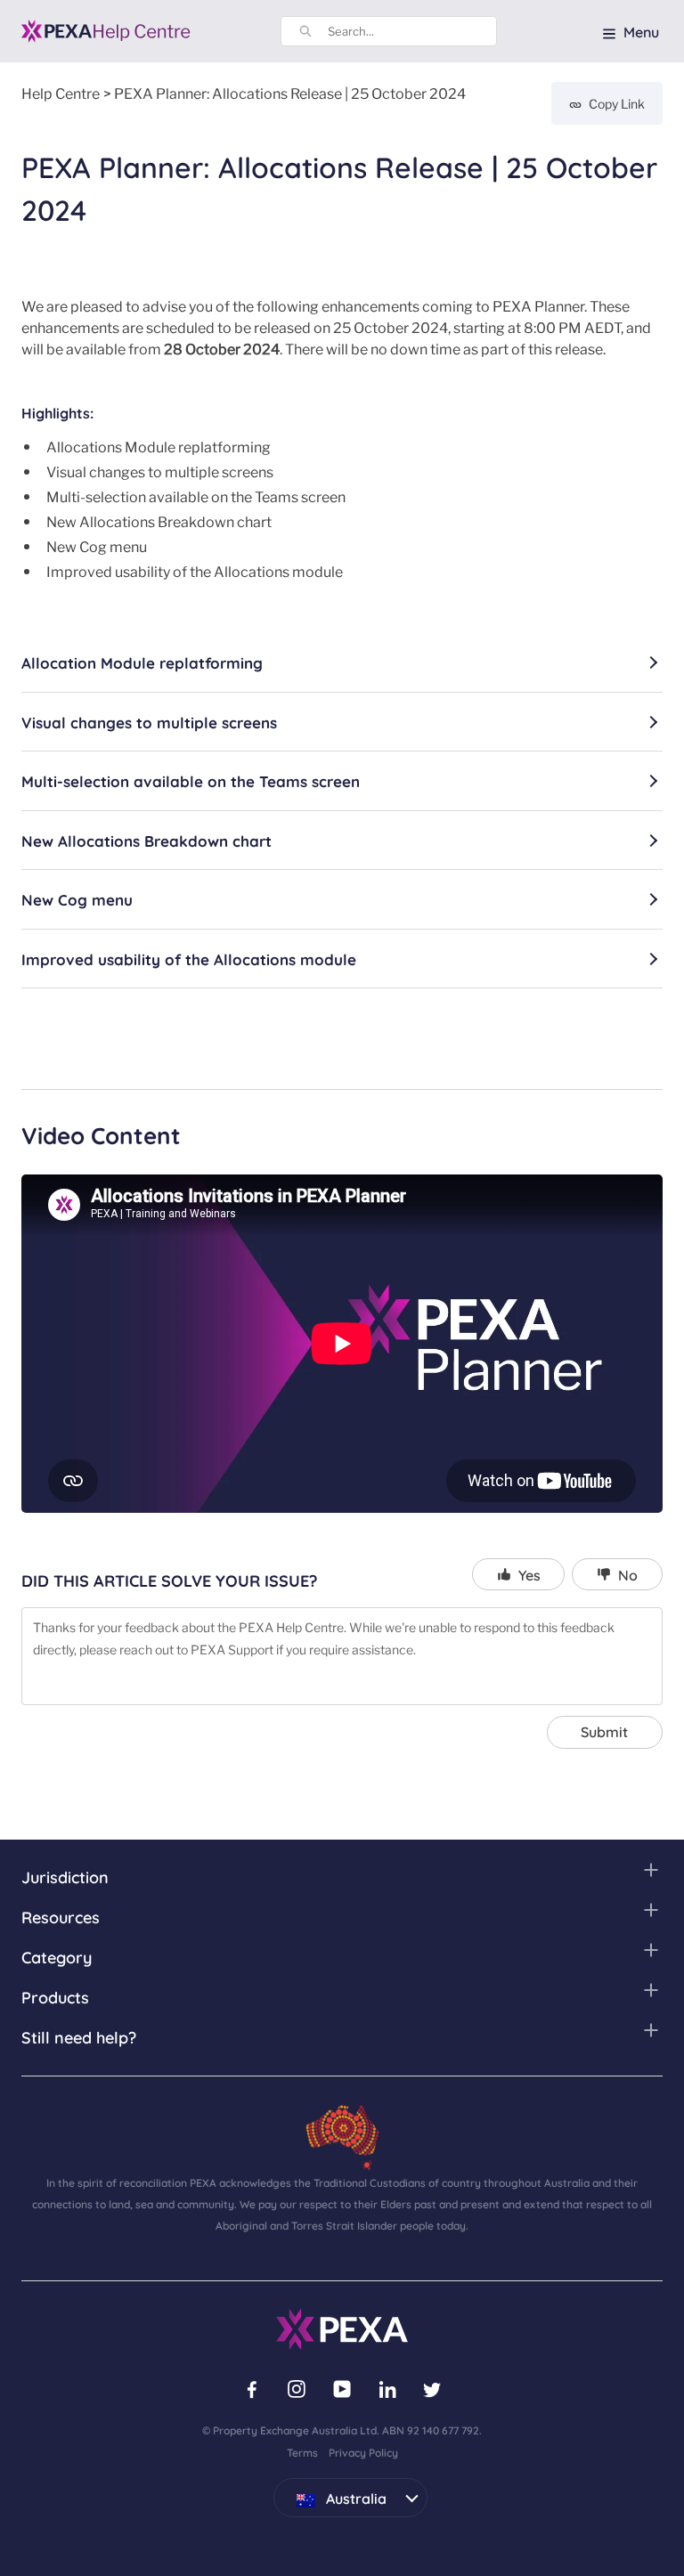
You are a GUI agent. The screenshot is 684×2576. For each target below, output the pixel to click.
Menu (641, 31)
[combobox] (412, 31)
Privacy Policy (363, 2452)
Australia (330, 2493)
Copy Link (617, 103)
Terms (302, 2452)
